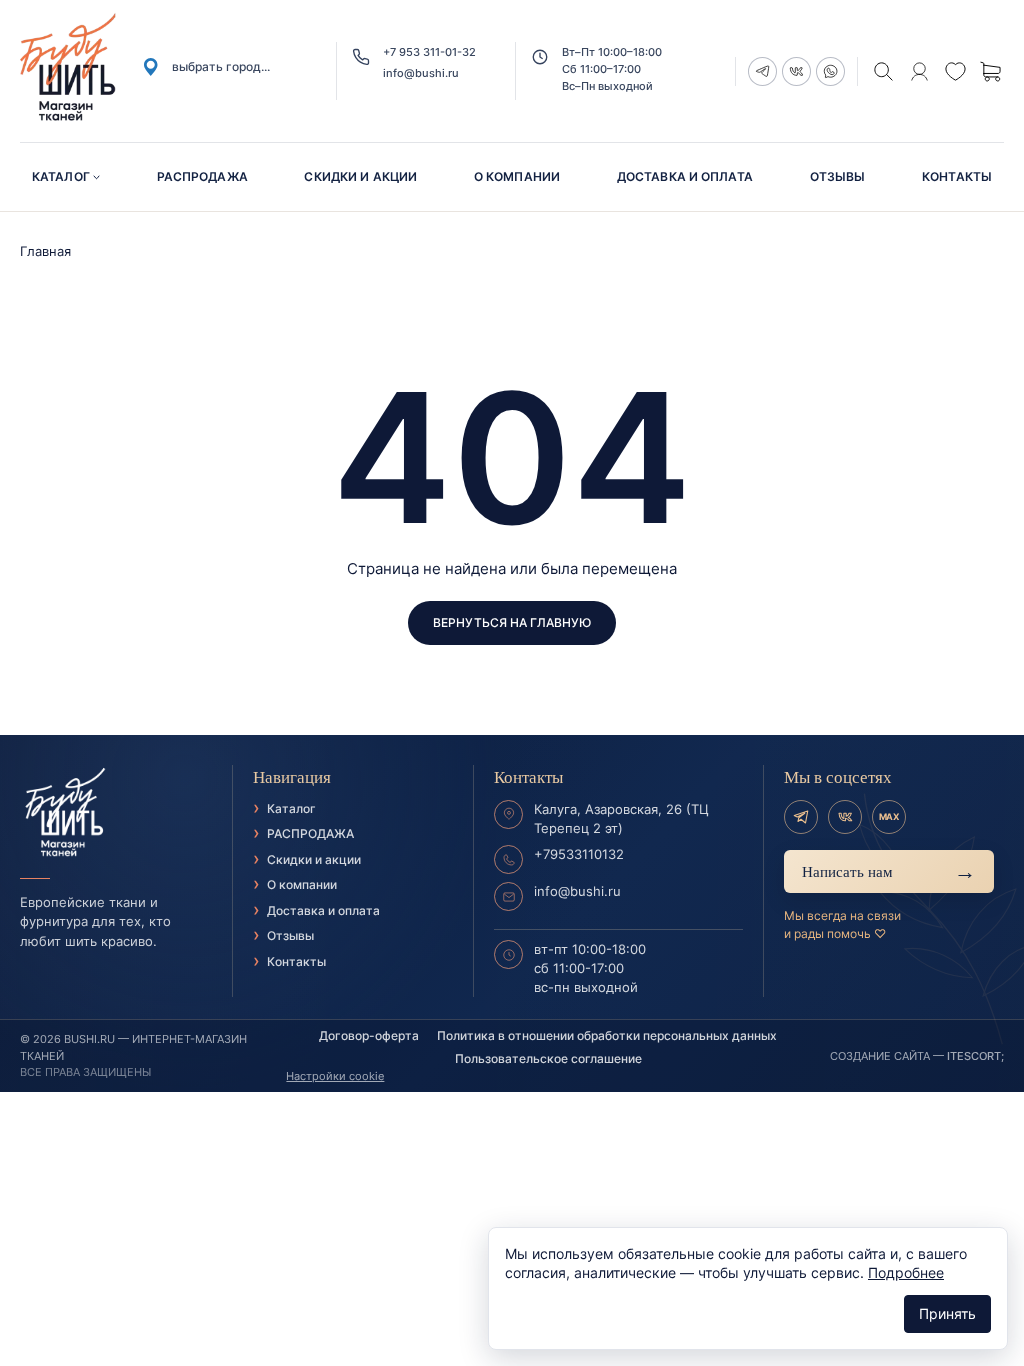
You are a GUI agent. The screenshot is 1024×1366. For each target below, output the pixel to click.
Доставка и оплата (685, 176)
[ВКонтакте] (845, 817)
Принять (947, 1313)
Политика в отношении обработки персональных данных (607, 1035)
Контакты (957, 176)
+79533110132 (579, 854)
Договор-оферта (369, 1035)
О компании (517, 176)
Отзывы (838, 176)
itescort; (975, 1056)
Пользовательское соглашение (548, 1058)
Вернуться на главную (512, 622)
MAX (889, 816)
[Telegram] (801, 817)
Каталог (61, 176)
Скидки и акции (360, 176)
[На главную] (116, 813)
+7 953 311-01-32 (429, 52)
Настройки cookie (335, 1076)
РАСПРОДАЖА (202, 176)
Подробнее (906, 1272)
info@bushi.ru (421, 73)
